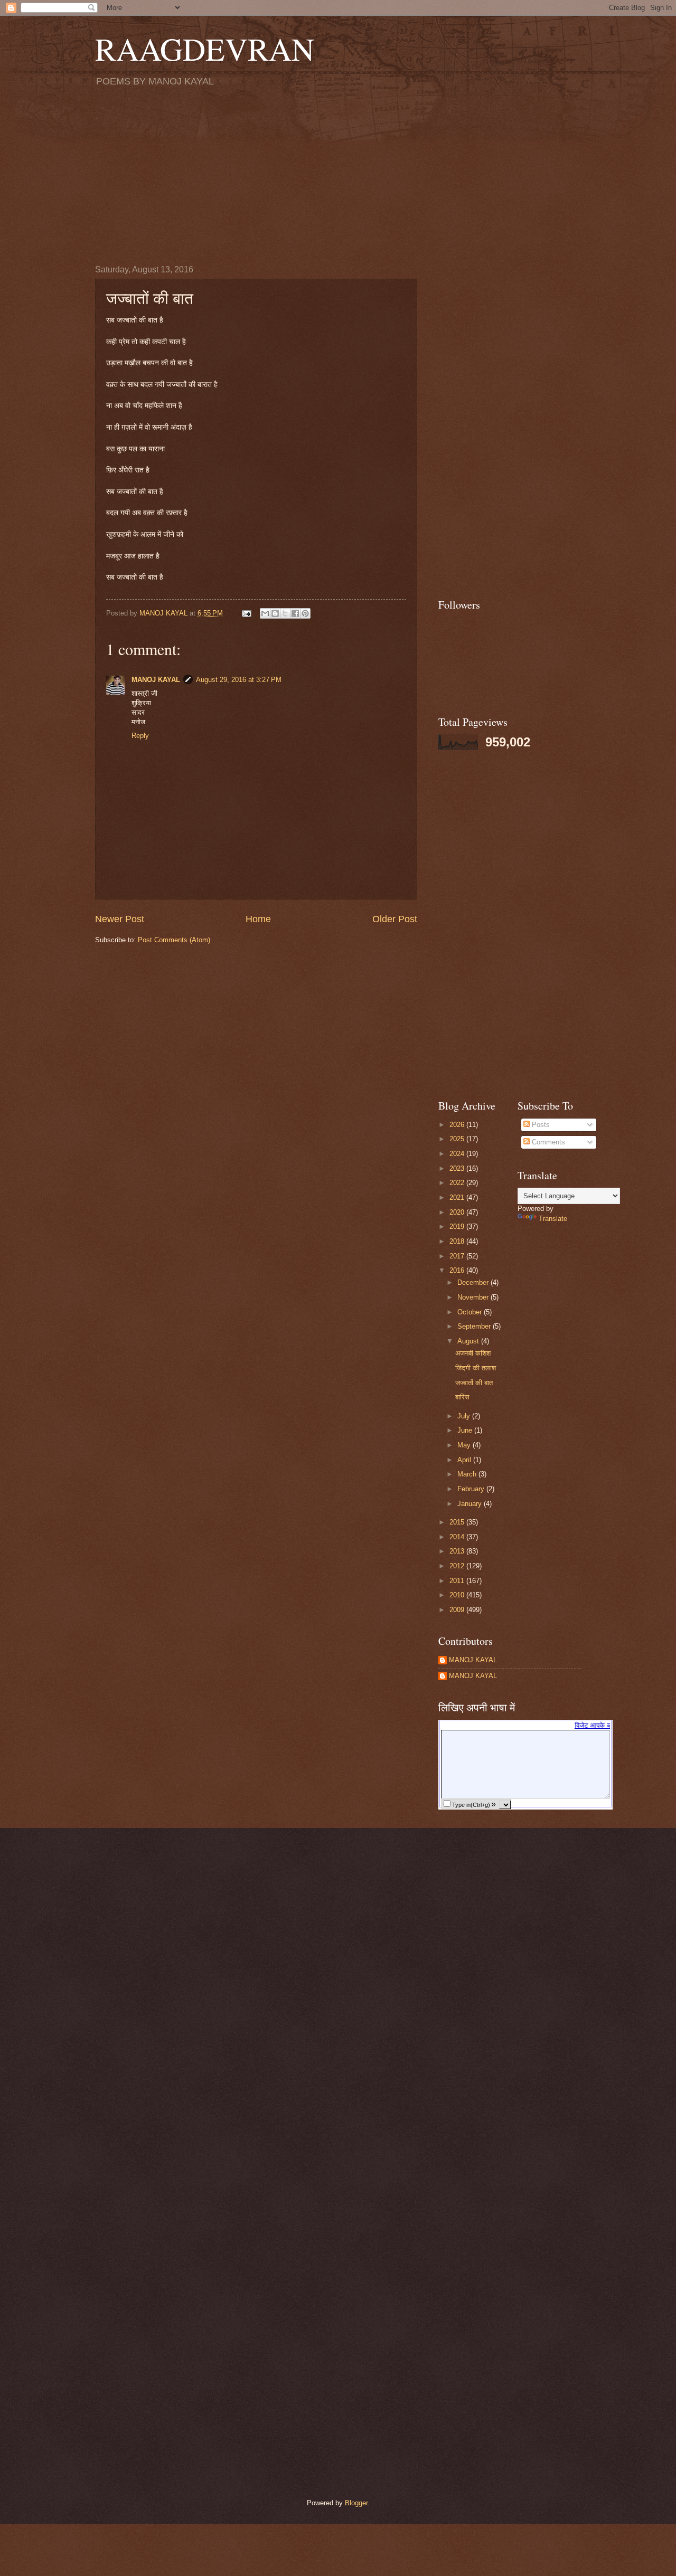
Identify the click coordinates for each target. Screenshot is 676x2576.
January (471, 1504)
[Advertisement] (338, 175)
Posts (540, 1125)
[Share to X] (285, 613)
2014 (458, 1537)
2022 (458, 1183)
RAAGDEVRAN (205, 49)
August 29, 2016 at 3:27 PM (239, 680)
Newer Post (120, 919)
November (474, 1297)
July (465, 1416)
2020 (458, 1212)
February (472, 1489)
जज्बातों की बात (474, 1383)
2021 (458, 1197)
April (465, 1460)
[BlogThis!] (275, 613)
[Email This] (265, 613)
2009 (458, 1610)
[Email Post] (246, 613)
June (466, 1430)
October (471, 1312)
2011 (458, 1581)
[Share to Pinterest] (305, 613)
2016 (458, 1270)
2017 (458, 1256)
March (468, 1474)
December (474, 1282)
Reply (140, 736)
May (465, 1445)
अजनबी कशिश (473, 1353)
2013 (458, 1551)
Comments (547, 1142)
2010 (458, 1595)
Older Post (395, 919)
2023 (458, 1168)
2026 (458, 1125)
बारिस (462, 1397)
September (475, 1326)
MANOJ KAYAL (156, 680)
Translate (553, 1219)
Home (258, 919)
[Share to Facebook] (295, 613)
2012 (458, 1566)
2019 (458, 1227)
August (469, 1341)
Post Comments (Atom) (174, 940)
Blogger (356, 2503)
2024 (458, 1154)
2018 (458, 1241)
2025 (458, 1139)
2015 (458, 1522)
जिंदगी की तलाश (476, 1368)
